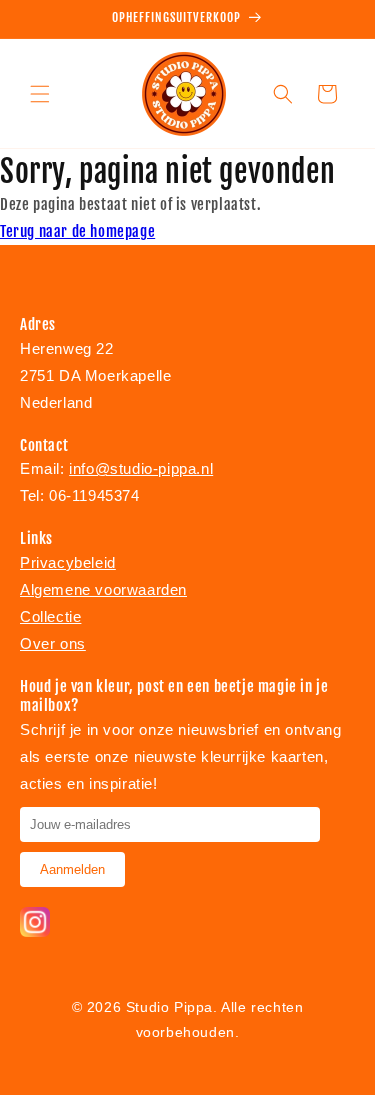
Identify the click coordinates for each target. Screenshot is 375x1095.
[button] (40, 94)
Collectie (50, 616)
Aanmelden (72, 869)
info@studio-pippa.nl (141, 468)
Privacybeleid (68, 562)
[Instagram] (35, 931)
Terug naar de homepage (77, 231)
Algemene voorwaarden (103, 589)
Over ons (53, 643)
